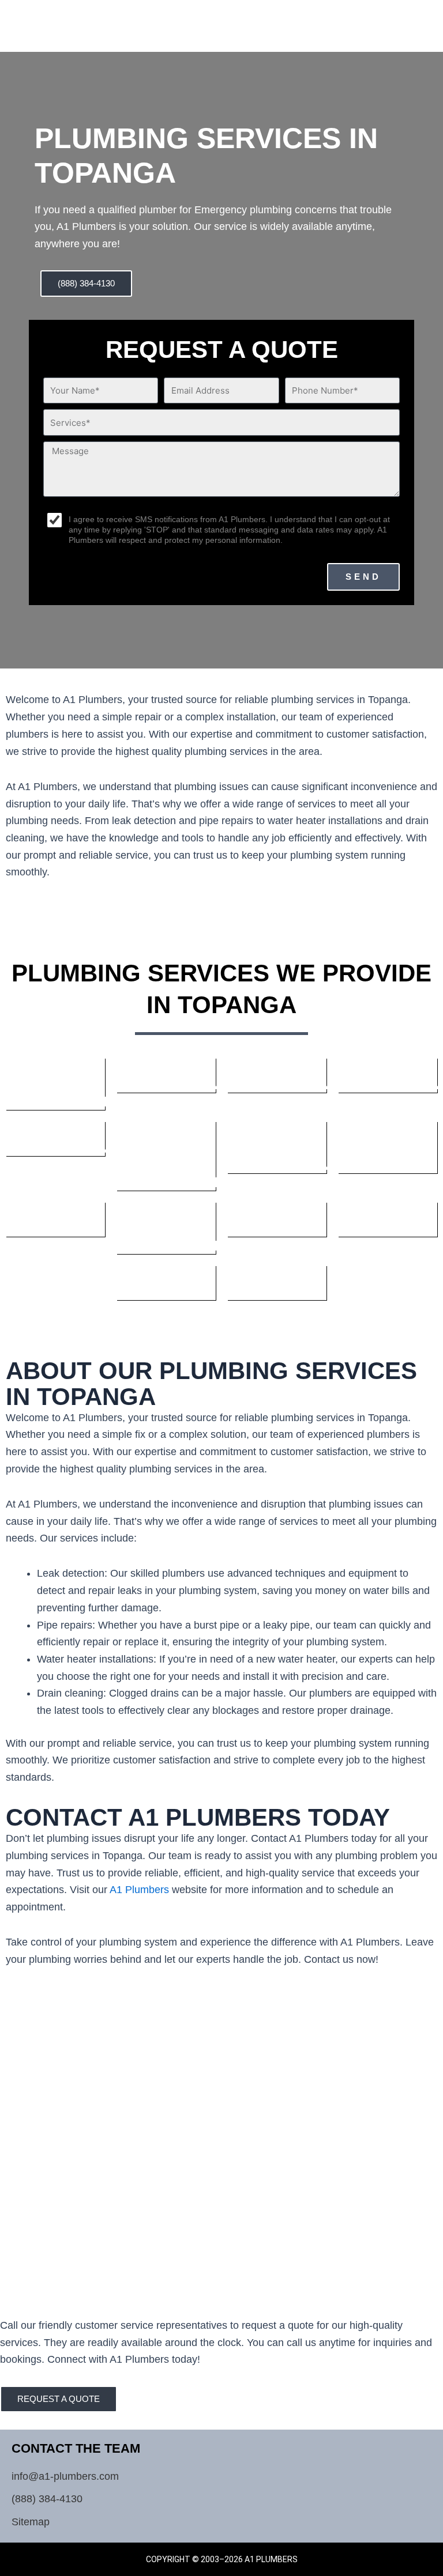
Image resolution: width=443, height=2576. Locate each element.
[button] (397, 20)
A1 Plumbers (139, 1890)
